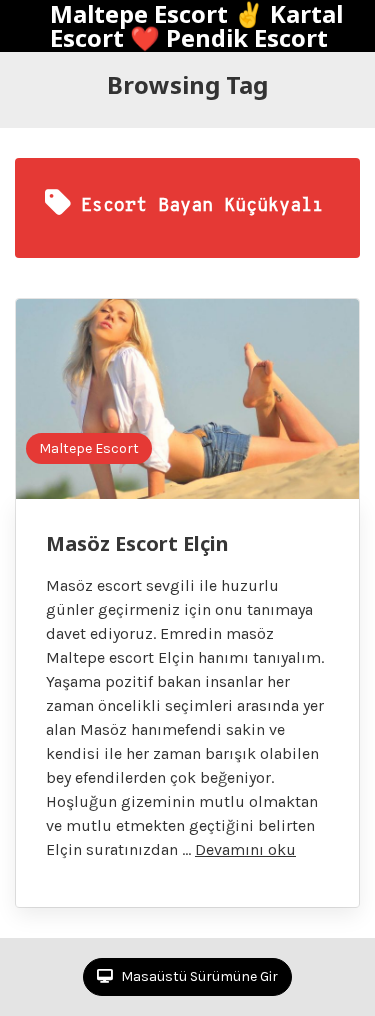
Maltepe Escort (89, 448)
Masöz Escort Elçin (137, 543)
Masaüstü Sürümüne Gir (198, 976)
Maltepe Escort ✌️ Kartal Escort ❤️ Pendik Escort (196, 26)
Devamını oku (245, 849)
